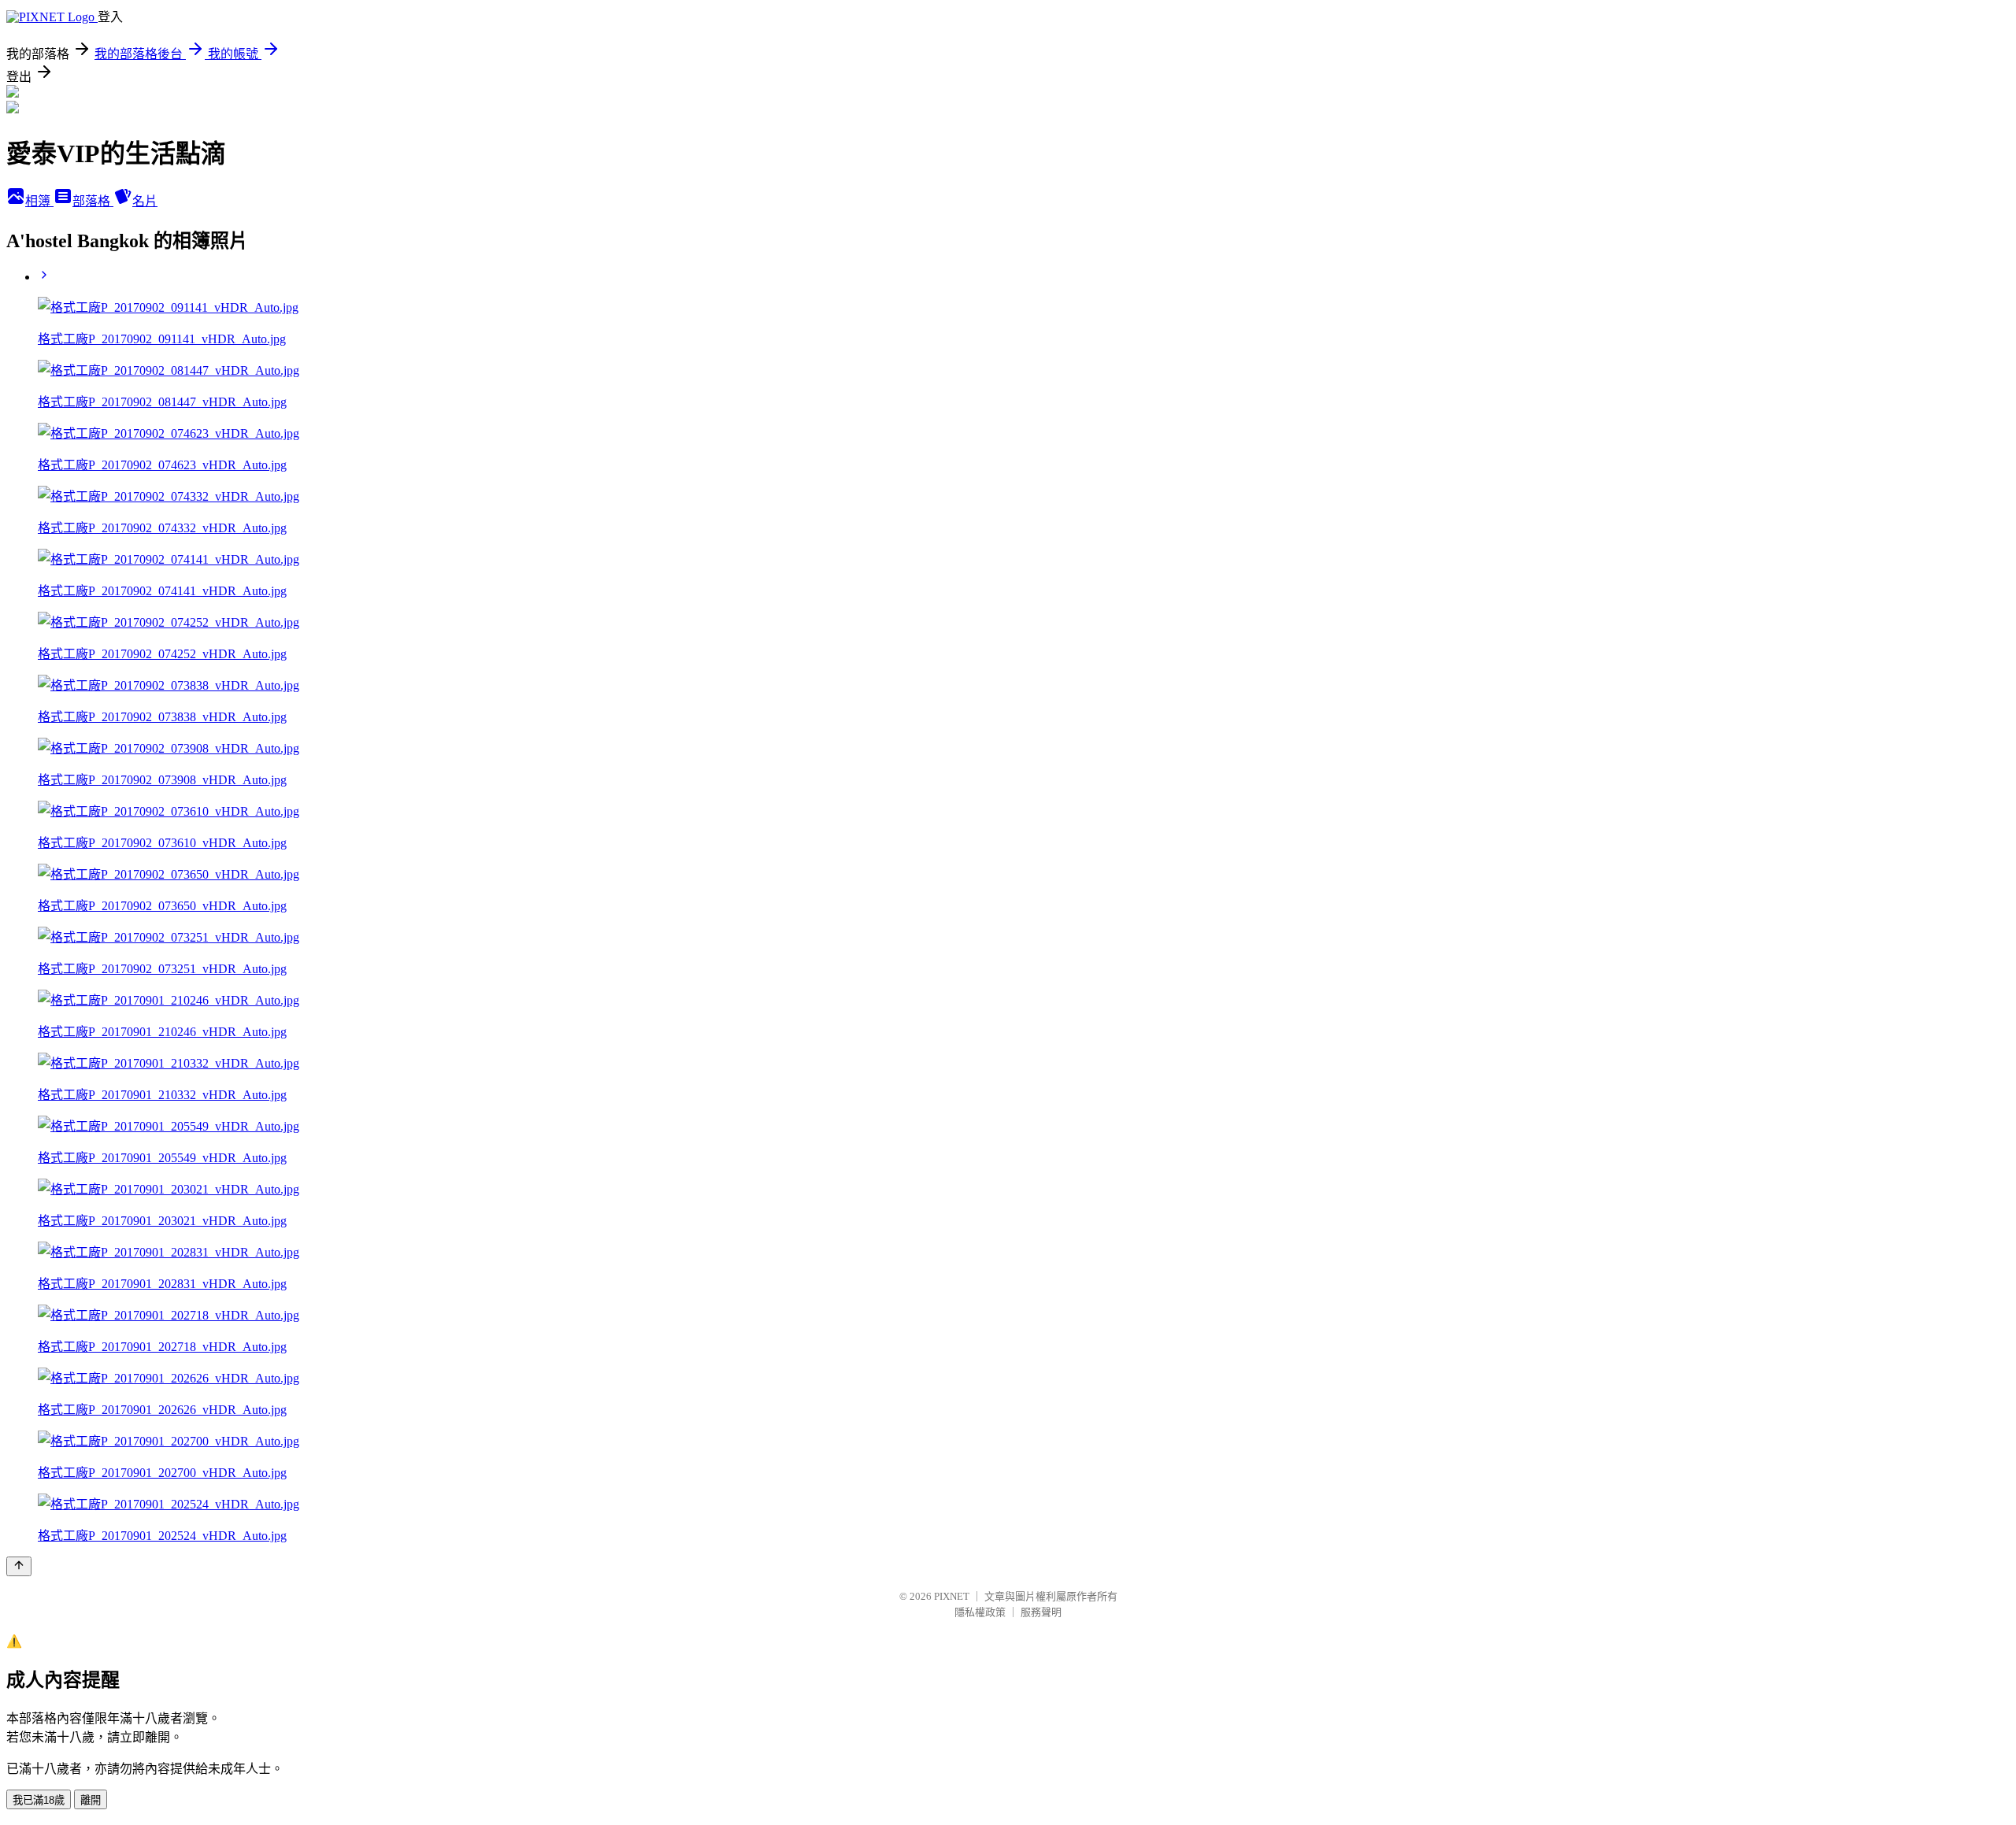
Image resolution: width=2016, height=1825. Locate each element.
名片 (145, 201)
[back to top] (19, 1566)
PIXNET (952, 1596)
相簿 (39, 201)
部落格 (93, 201)
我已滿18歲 (39, 1800)
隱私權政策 (980, 1612)
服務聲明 (1041, 1612)
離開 (91, 1800)
